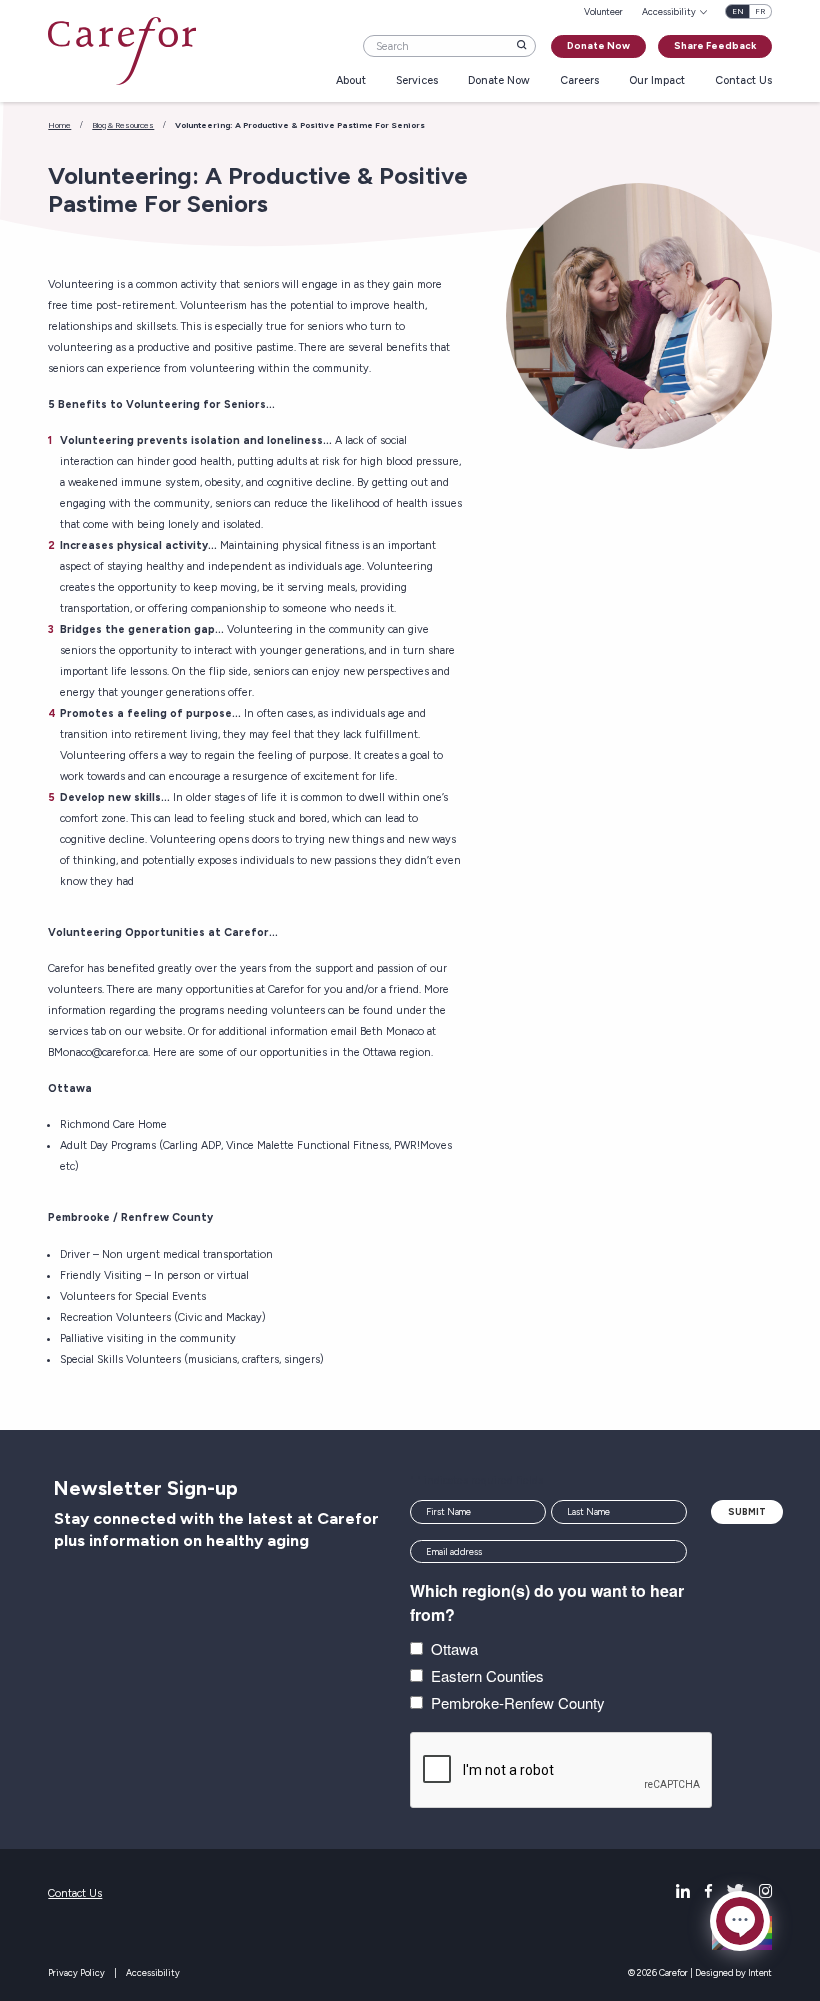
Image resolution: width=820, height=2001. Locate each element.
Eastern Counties (487, 1675)
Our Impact (657, 81)
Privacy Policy (76, 1972)
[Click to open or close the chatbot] (740, 1921)
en (738, 11)
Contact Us (743, 81)
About (351, 81)
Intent (760, 1972)
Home (59, 125)
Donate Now (598, 45)
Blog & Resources (123, 125)
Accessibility (153, 1972)
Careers (579, 81)
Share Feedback (715, 45)
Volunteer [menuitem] (603, 11)
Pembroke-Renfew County (518, 1702)
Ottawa (454, 1648)
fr (760, 11)
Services (417, 81)
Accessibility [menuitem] (669, 11)
